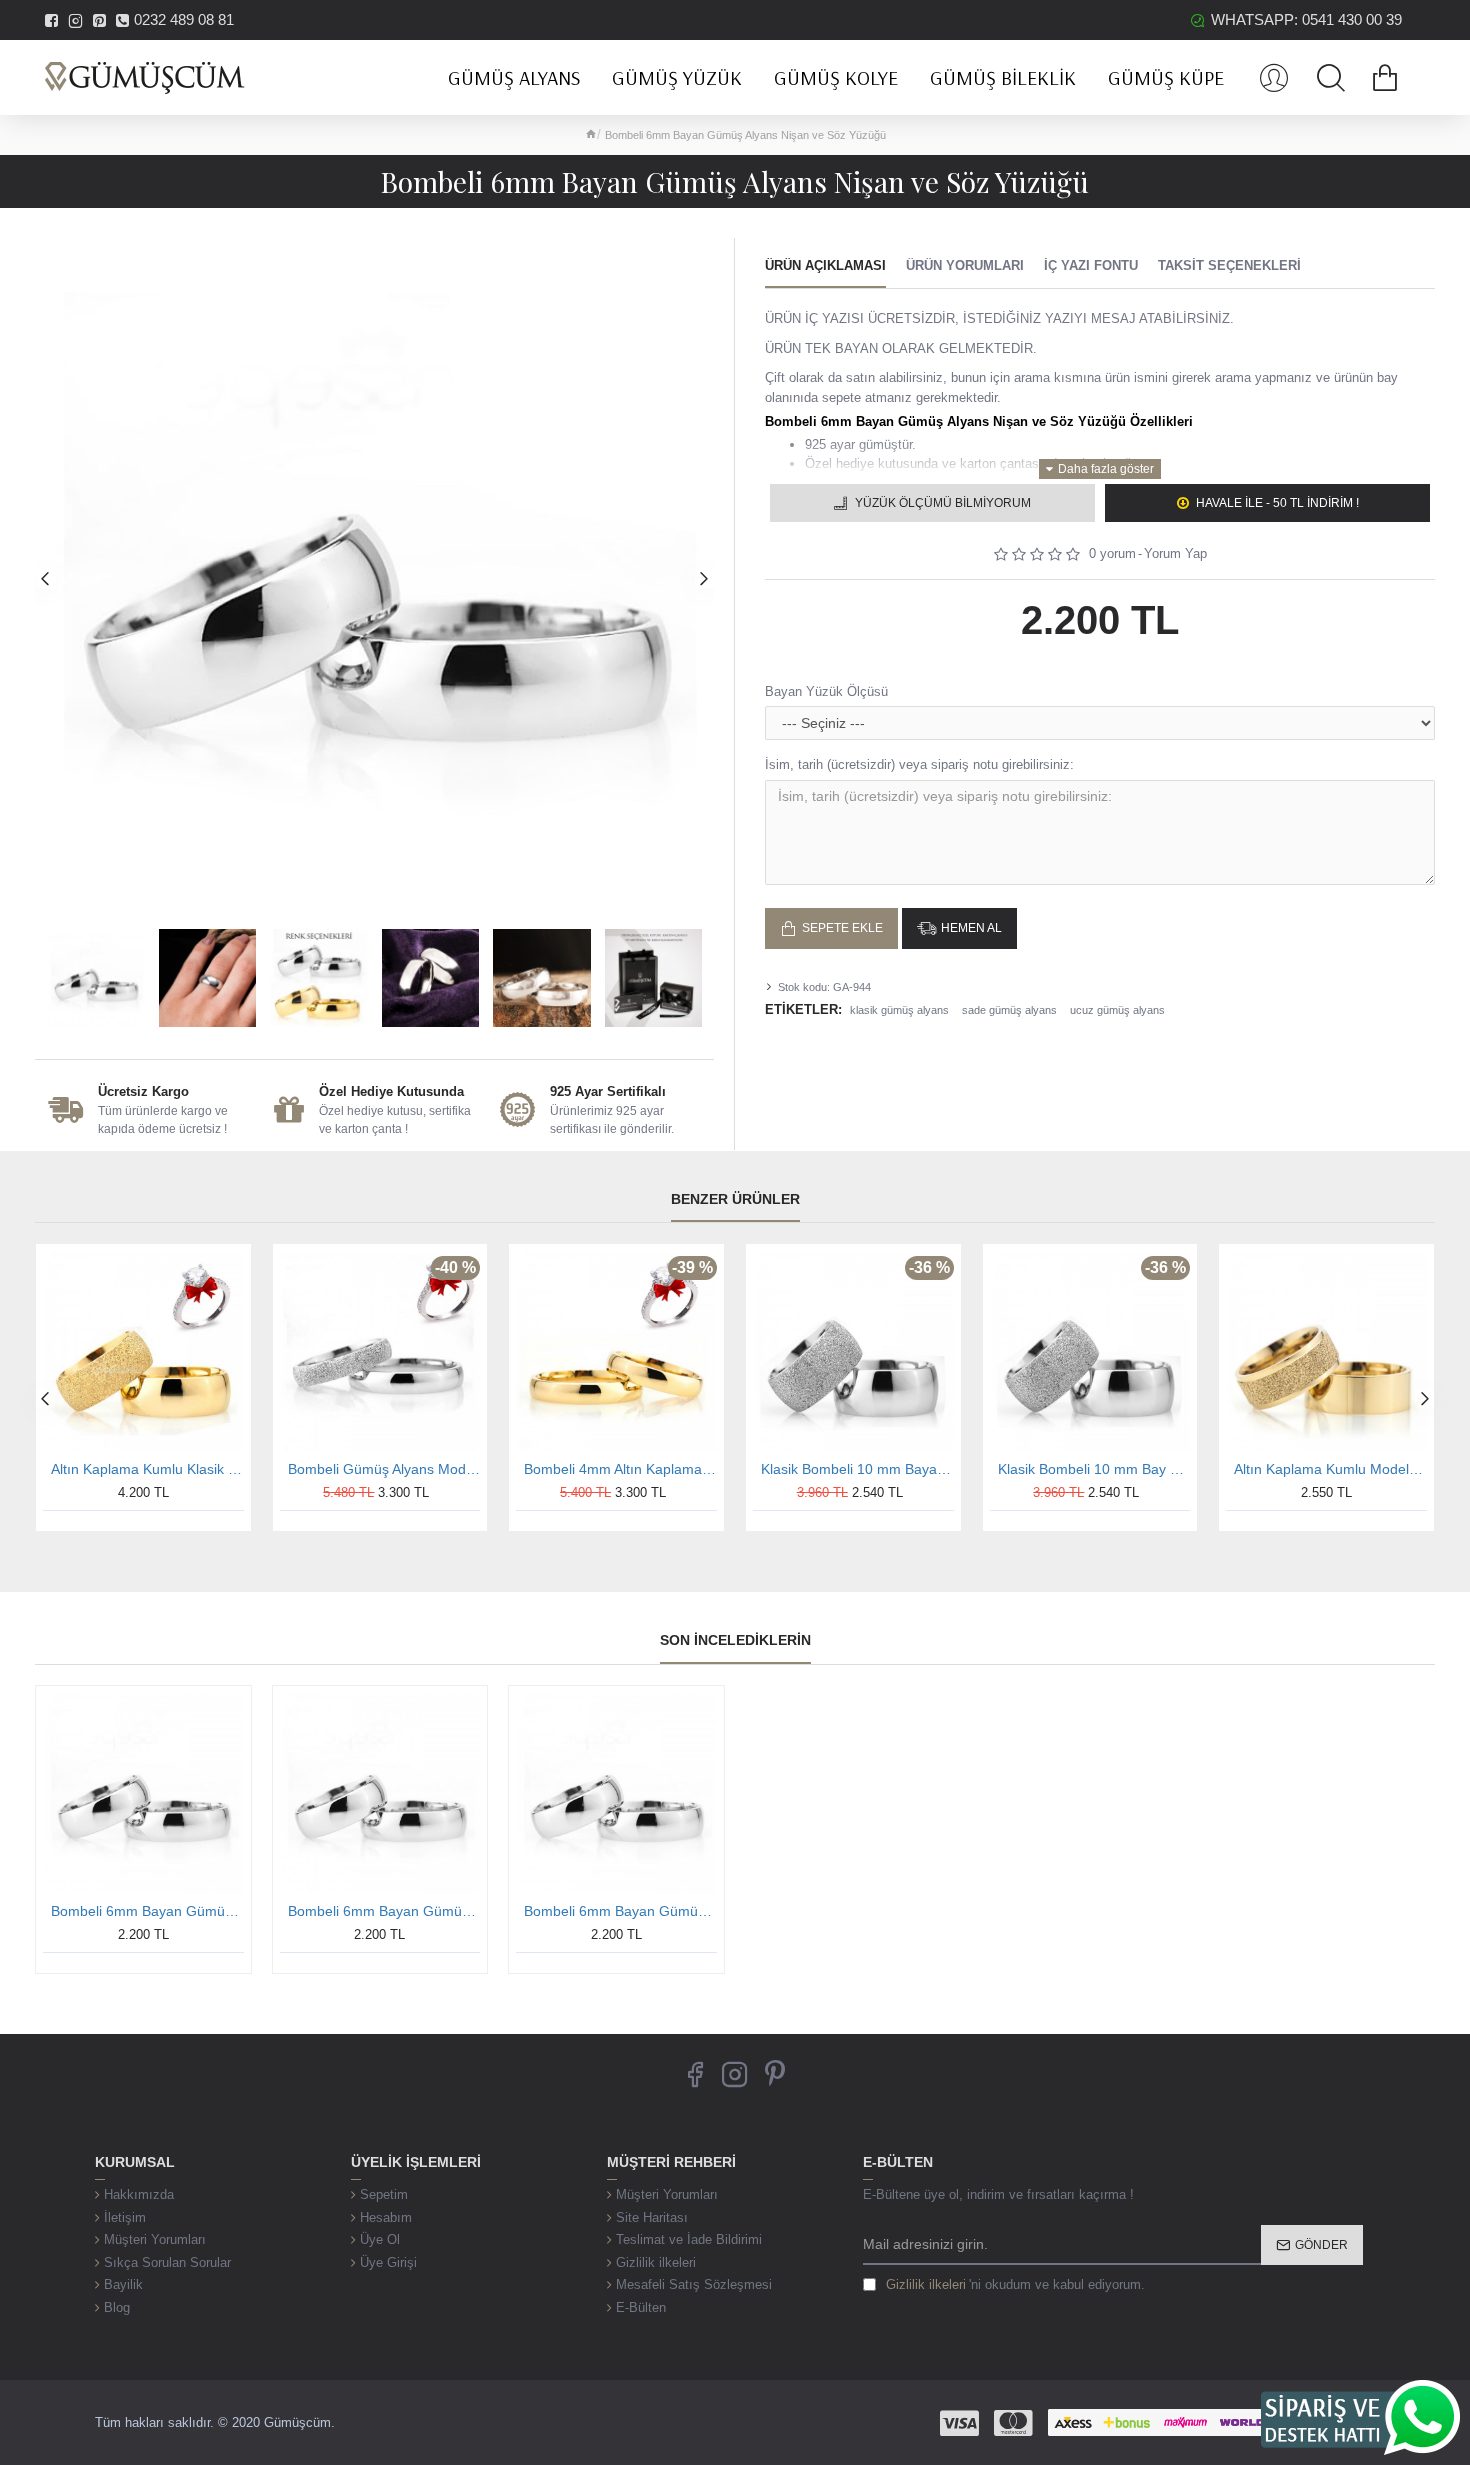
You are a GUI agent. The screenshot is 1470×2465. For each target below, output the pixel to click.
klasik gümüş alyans (899, 1010)
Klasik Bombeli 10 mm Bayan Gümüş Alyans (857, 1469)
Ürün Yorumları (965, 265)
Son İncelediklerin (735, 1640)
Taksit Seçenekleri (1229, 265)
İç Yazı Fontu (1091, 265)
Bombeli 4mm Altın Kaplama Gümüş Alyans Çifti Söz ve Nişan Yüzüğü (620, 1469)
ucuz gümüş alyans (1117, 1010)
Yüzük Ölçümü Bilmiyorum (943, 503)
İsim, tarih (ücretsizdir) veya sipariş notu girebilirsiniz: (919, 764)
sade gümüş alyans (1009, 1010)
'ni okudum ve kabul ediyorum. (1015, 2284)
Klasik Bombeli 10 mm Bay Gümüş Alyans (1094, 1469)
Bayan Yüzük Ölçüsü (826, 691)
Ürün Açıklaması (825, 265)
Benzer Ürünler (735, 1199)
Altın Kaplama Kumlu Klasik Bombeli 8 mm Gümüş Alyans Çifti (147, 1469)
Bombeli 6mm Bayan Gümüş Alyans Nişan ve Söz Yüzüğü (147, 1911)
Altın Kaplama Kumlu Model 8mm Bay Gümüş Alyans (1330, 1469)
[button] (45, 578)
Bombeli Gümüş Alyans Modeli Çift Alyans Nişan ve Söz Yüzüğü (384, 1469)
